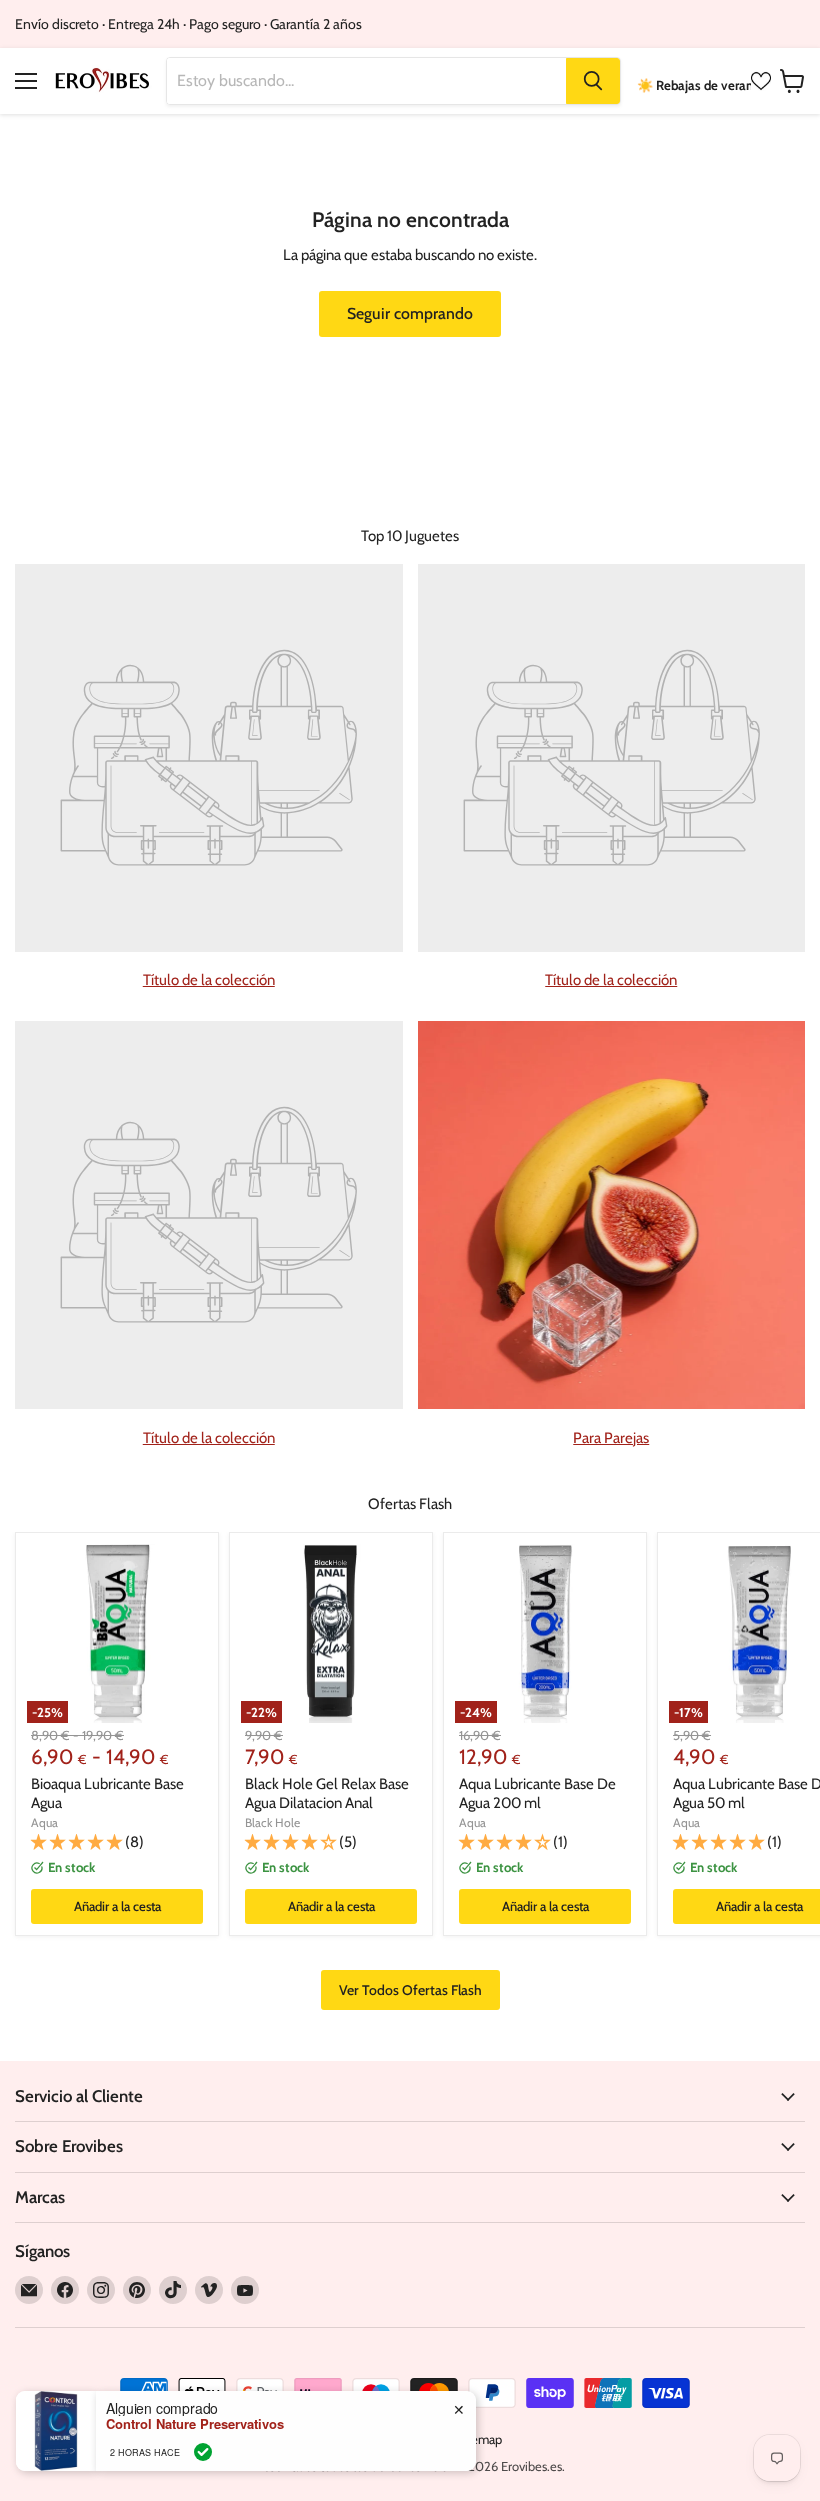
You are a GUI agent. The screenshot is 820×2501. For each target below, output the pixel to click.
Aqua (44, 1822)
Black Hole (272, 1822)
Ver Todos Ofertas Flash (410, 1990)
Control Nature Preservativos (195, 2424)
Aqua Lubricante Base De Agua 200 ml (537, 1794)
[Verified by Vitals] (203, 2452)
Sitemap (479, 2439)
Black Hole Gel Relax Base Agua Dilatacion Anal (327, 1794)
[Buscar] (593, 81)
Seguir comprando (410, 313)
